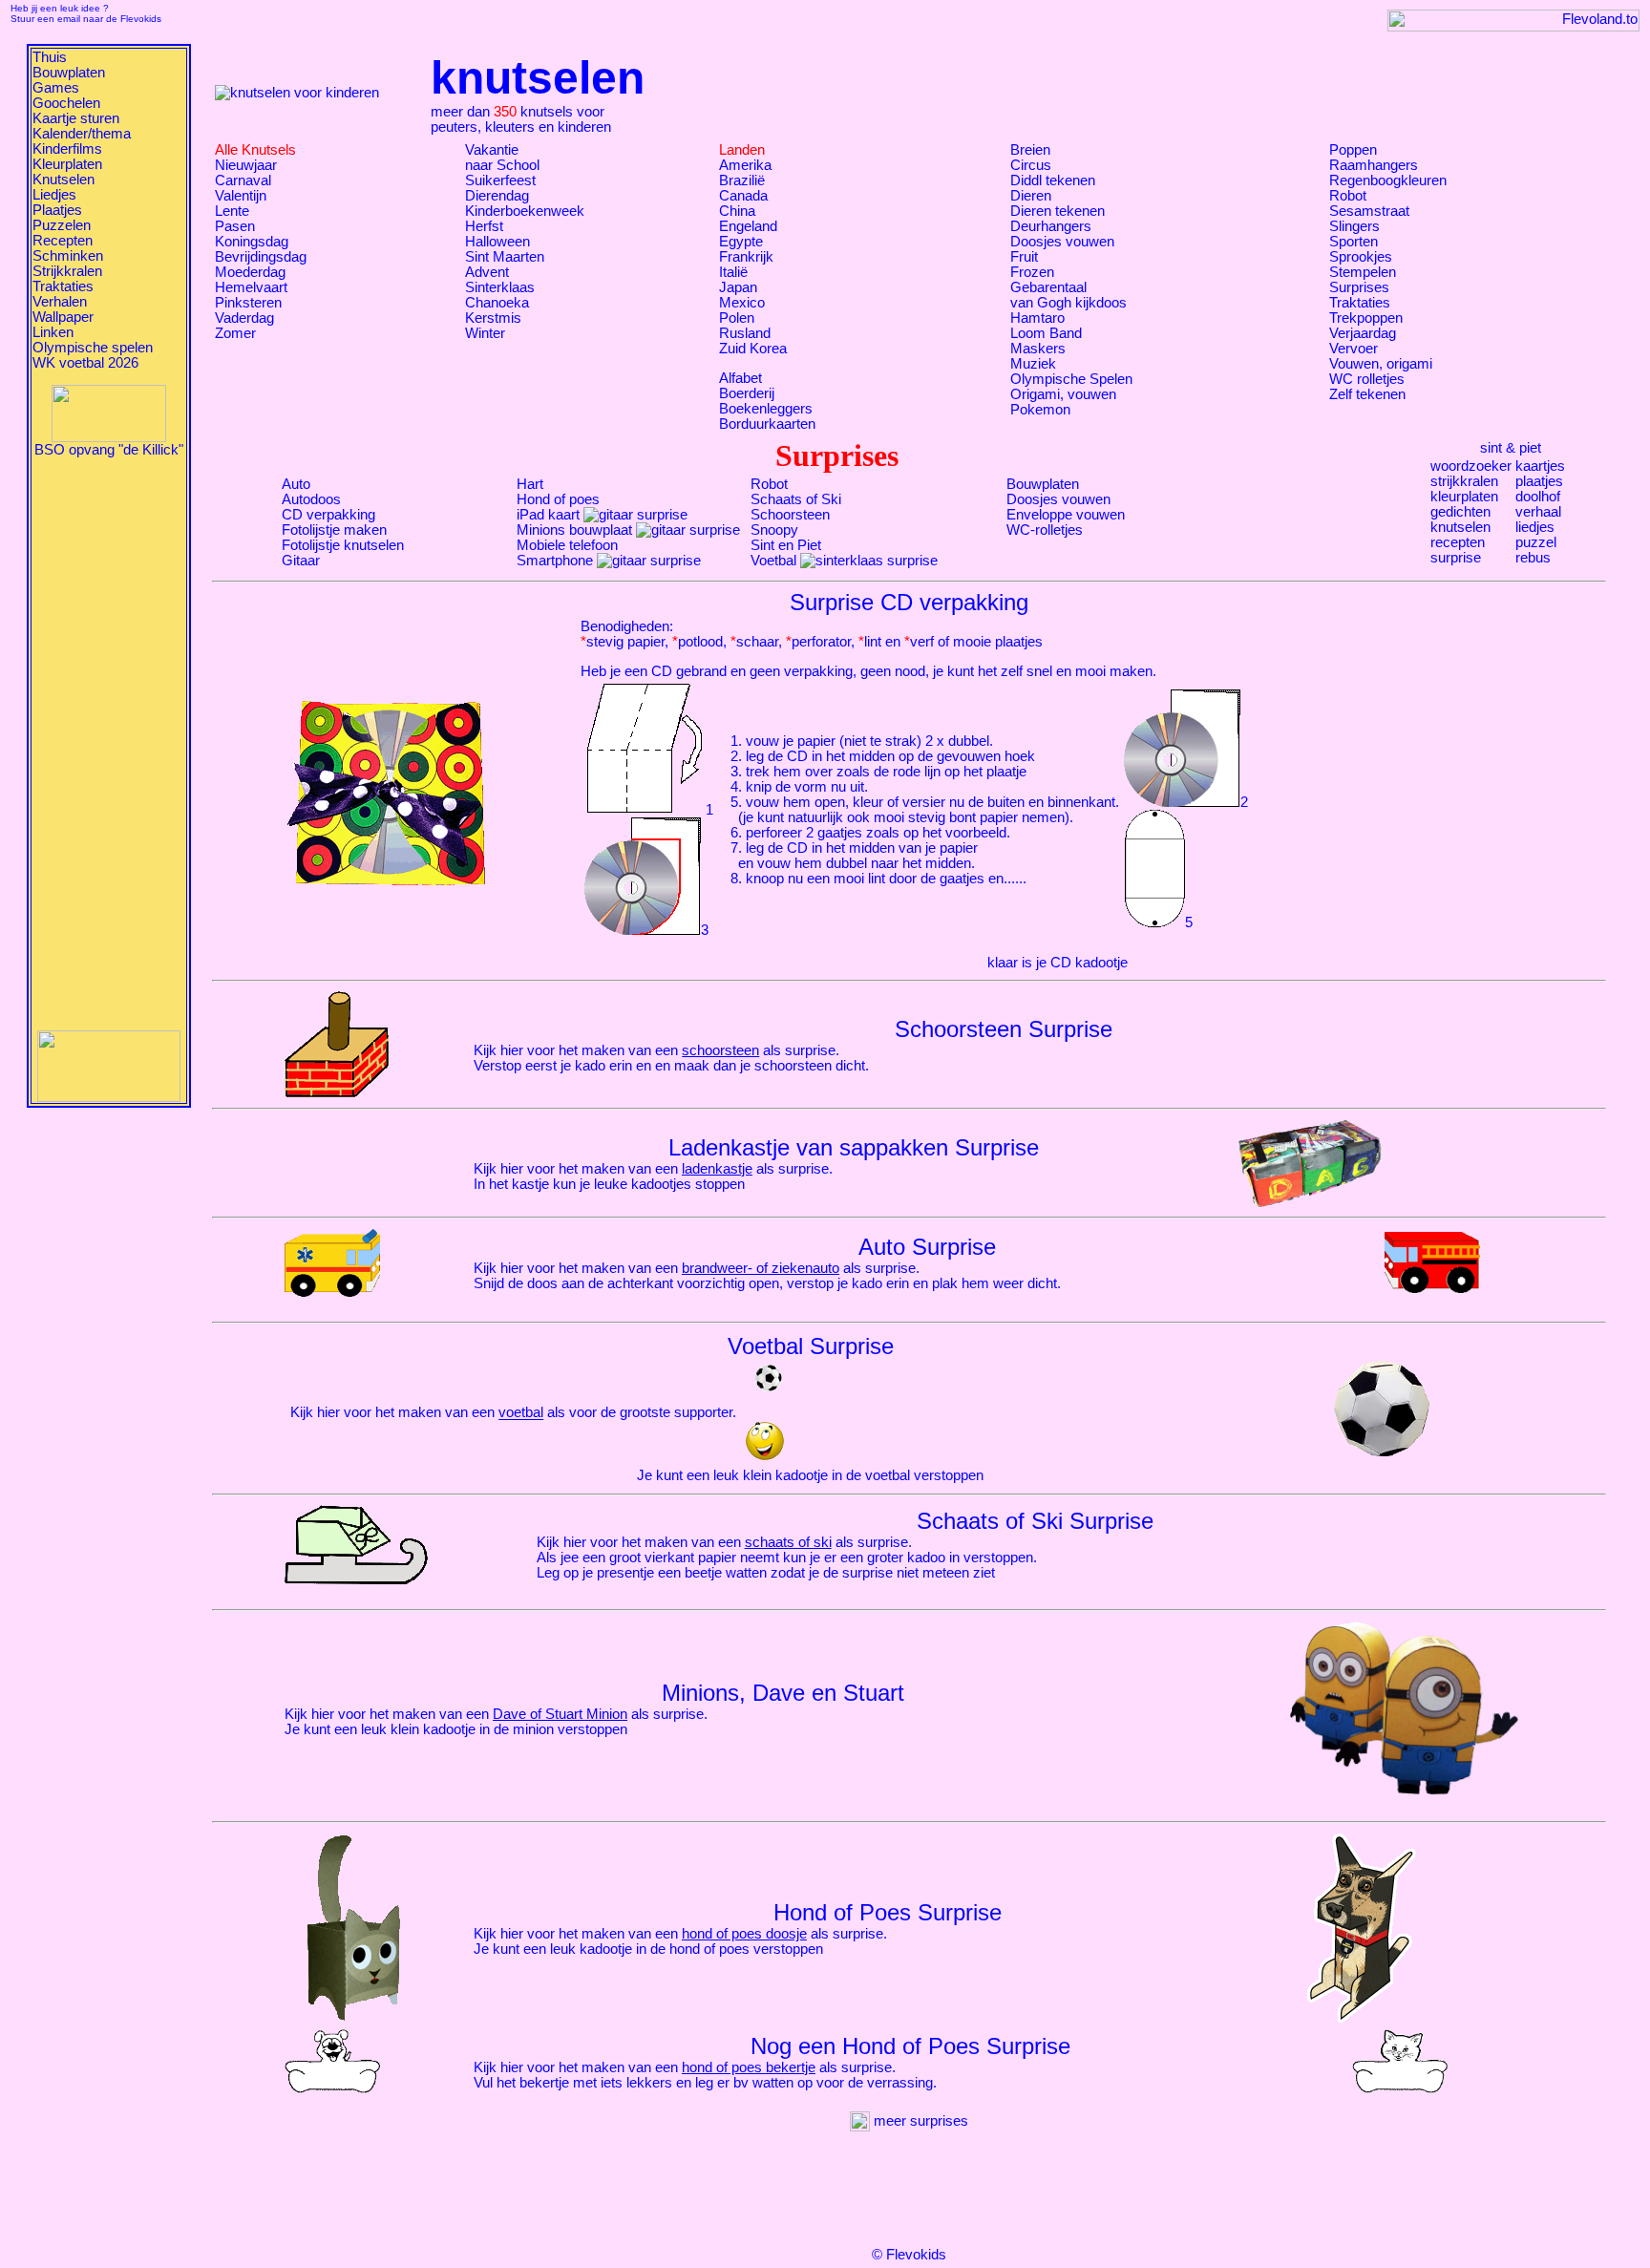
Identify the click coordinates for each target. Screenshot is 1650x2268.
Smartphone (555, 561)
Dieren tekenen (1058, 211)
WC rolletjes (1367, 379)
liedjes (1535, 527)
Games (56, 88)
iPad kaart (548, 515)
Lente (232, 211)
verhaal (1538, 512)
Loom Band (1046, 333)
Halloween (497, 242)
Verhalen (60, 302)
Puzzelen (62, 225)
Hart (530, 484)
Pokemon (1040, 410)
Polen (737, 318)
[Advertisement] (109, 744)
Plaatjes (57, 210)
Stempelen (1363, 272)
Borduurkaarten (767, 424)
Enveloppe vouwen (1066, 515)
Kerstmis (493, 318)
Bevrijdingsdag (261, 257)
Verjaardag (1363, 333)
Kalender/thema (82, 134)
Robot (1348, 196)
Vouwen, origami (1381, 364)
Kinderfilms (67, 149)
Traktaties (63, 286)
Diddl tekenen (1053, 180)
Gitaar (301, 561)
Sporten (1354, 242)
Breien (1030, 150)
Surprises (1359, 287)
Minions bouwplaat (574, 530)
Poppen (1353, 150)
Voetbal (773, 561)
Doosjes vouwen (1062, 242)
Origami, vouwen (1063, 394)
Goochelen (66, 103)
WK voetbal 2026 (85, 363)
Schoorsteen (790, 515)
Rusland (745, 333)
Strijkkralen (67, 271)
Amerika (745, 165)
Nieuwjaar (246, 165)
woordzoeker (1471, 466)
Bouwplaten (69, 73)
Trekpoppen (1366, 318)
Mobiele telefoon (567, 545)
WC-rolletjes (1045, 530)
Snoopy (774, 530)
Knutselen (63, 180)
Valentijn (241, 196)
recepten (1458, 542)
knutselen (1460, 527)
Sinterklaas (500, 287)
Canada (743, 196)
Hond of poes (558, 499)
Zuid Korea (753, 349)
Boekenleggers (766, 409)
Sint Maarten (505, 257)
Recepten (63, 241)
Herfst (484, 226)
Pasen (235, 226)
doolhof (1538, 497)
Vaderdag (244, 318)
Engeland (748, 226)
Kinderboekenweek (525, 211)
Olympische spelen (93, 348)
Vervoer (1354, 349)
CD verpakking (328, 515)
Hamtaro (1037, 318)
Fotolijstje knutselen (343, 545)
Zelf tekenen (1367, 394)
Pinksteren (248, 303)
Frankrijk (746, 257)
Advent (487, 272)
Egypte (741, 242)
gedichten (1460, 512)
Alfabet (740, 378)
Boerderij (747, 393)
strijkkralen (1464, 481)
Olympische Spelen (1071, 379)
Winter (485, 333)
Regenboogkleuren (1388, 180)
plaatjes (1539, 481)
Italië (733, 272)
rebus (1533, 558)
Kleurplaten (67, 164)
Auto (296, 484)
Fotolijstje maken (334, 530)
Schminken (68, 256)
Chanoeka (497, 303)
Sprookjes (1361, 257)
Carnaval (243, 180)
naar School (502, 165)
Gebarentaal (1048, 287)
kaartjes (1540, 466)
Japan (738, 287)
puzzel (1536, 542)
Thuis (50, 57)
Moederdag (250, 272)
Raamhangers (1374, 165)
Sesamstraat (1369, 211)
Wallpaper (63, 317)
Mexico (742, 303)
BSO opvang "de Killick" (109, 450)
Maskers (1038, 349)
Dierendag (497, 196)
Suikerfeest (500, 180)
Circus (1031, 165)
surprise (1456, 558)
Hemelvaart (251, 287)
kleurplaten (1464, 497)
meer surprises (919, 2121)
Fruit (1024, 257)
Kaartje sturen (76, 118)
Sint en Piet (786, 545)
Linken (53, 332)
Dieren (1031, 196)
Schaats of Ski (796, 499)
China (737, 211)
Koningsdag (252, 242)
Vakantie (492, 150)
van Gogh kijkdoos (1068, 303)
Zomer (235, 333)
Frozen (1032, 272)
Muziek (1033, 364)
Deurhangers (1051, 226)
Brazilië (742, 180)
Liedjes (54, 195)
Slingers (1354, 226)
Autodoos (311, 499)
